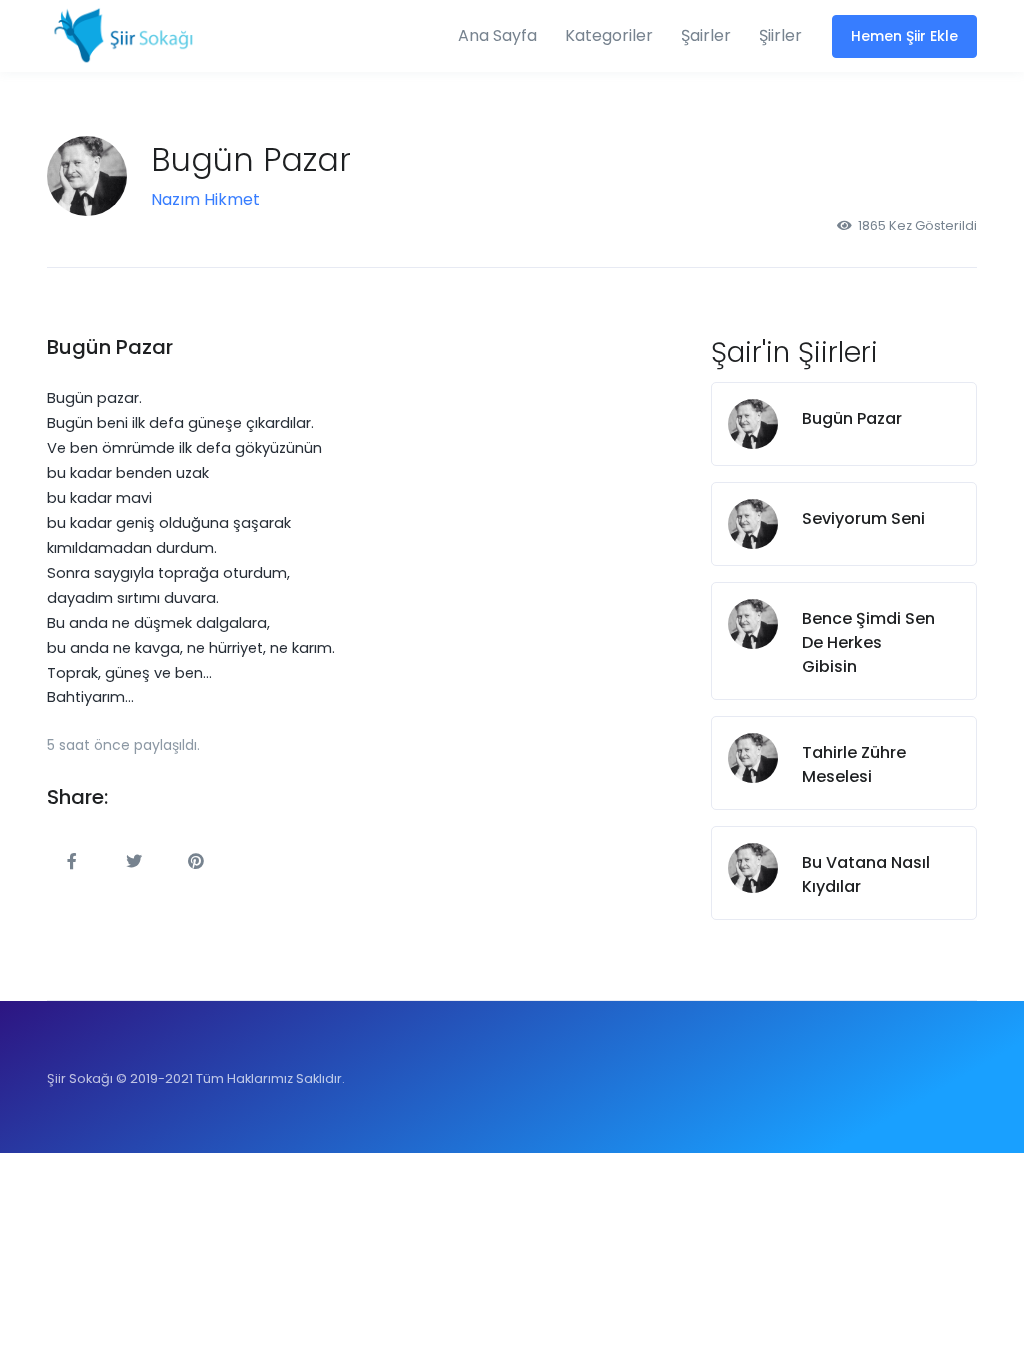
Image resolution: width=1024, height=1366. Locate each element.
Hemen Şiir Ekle (904, 36)
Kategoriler (609, 35)
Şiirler (780, 35)
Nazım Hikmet (205, 199)
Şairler (706, 35)
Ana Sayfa (497, 35)
